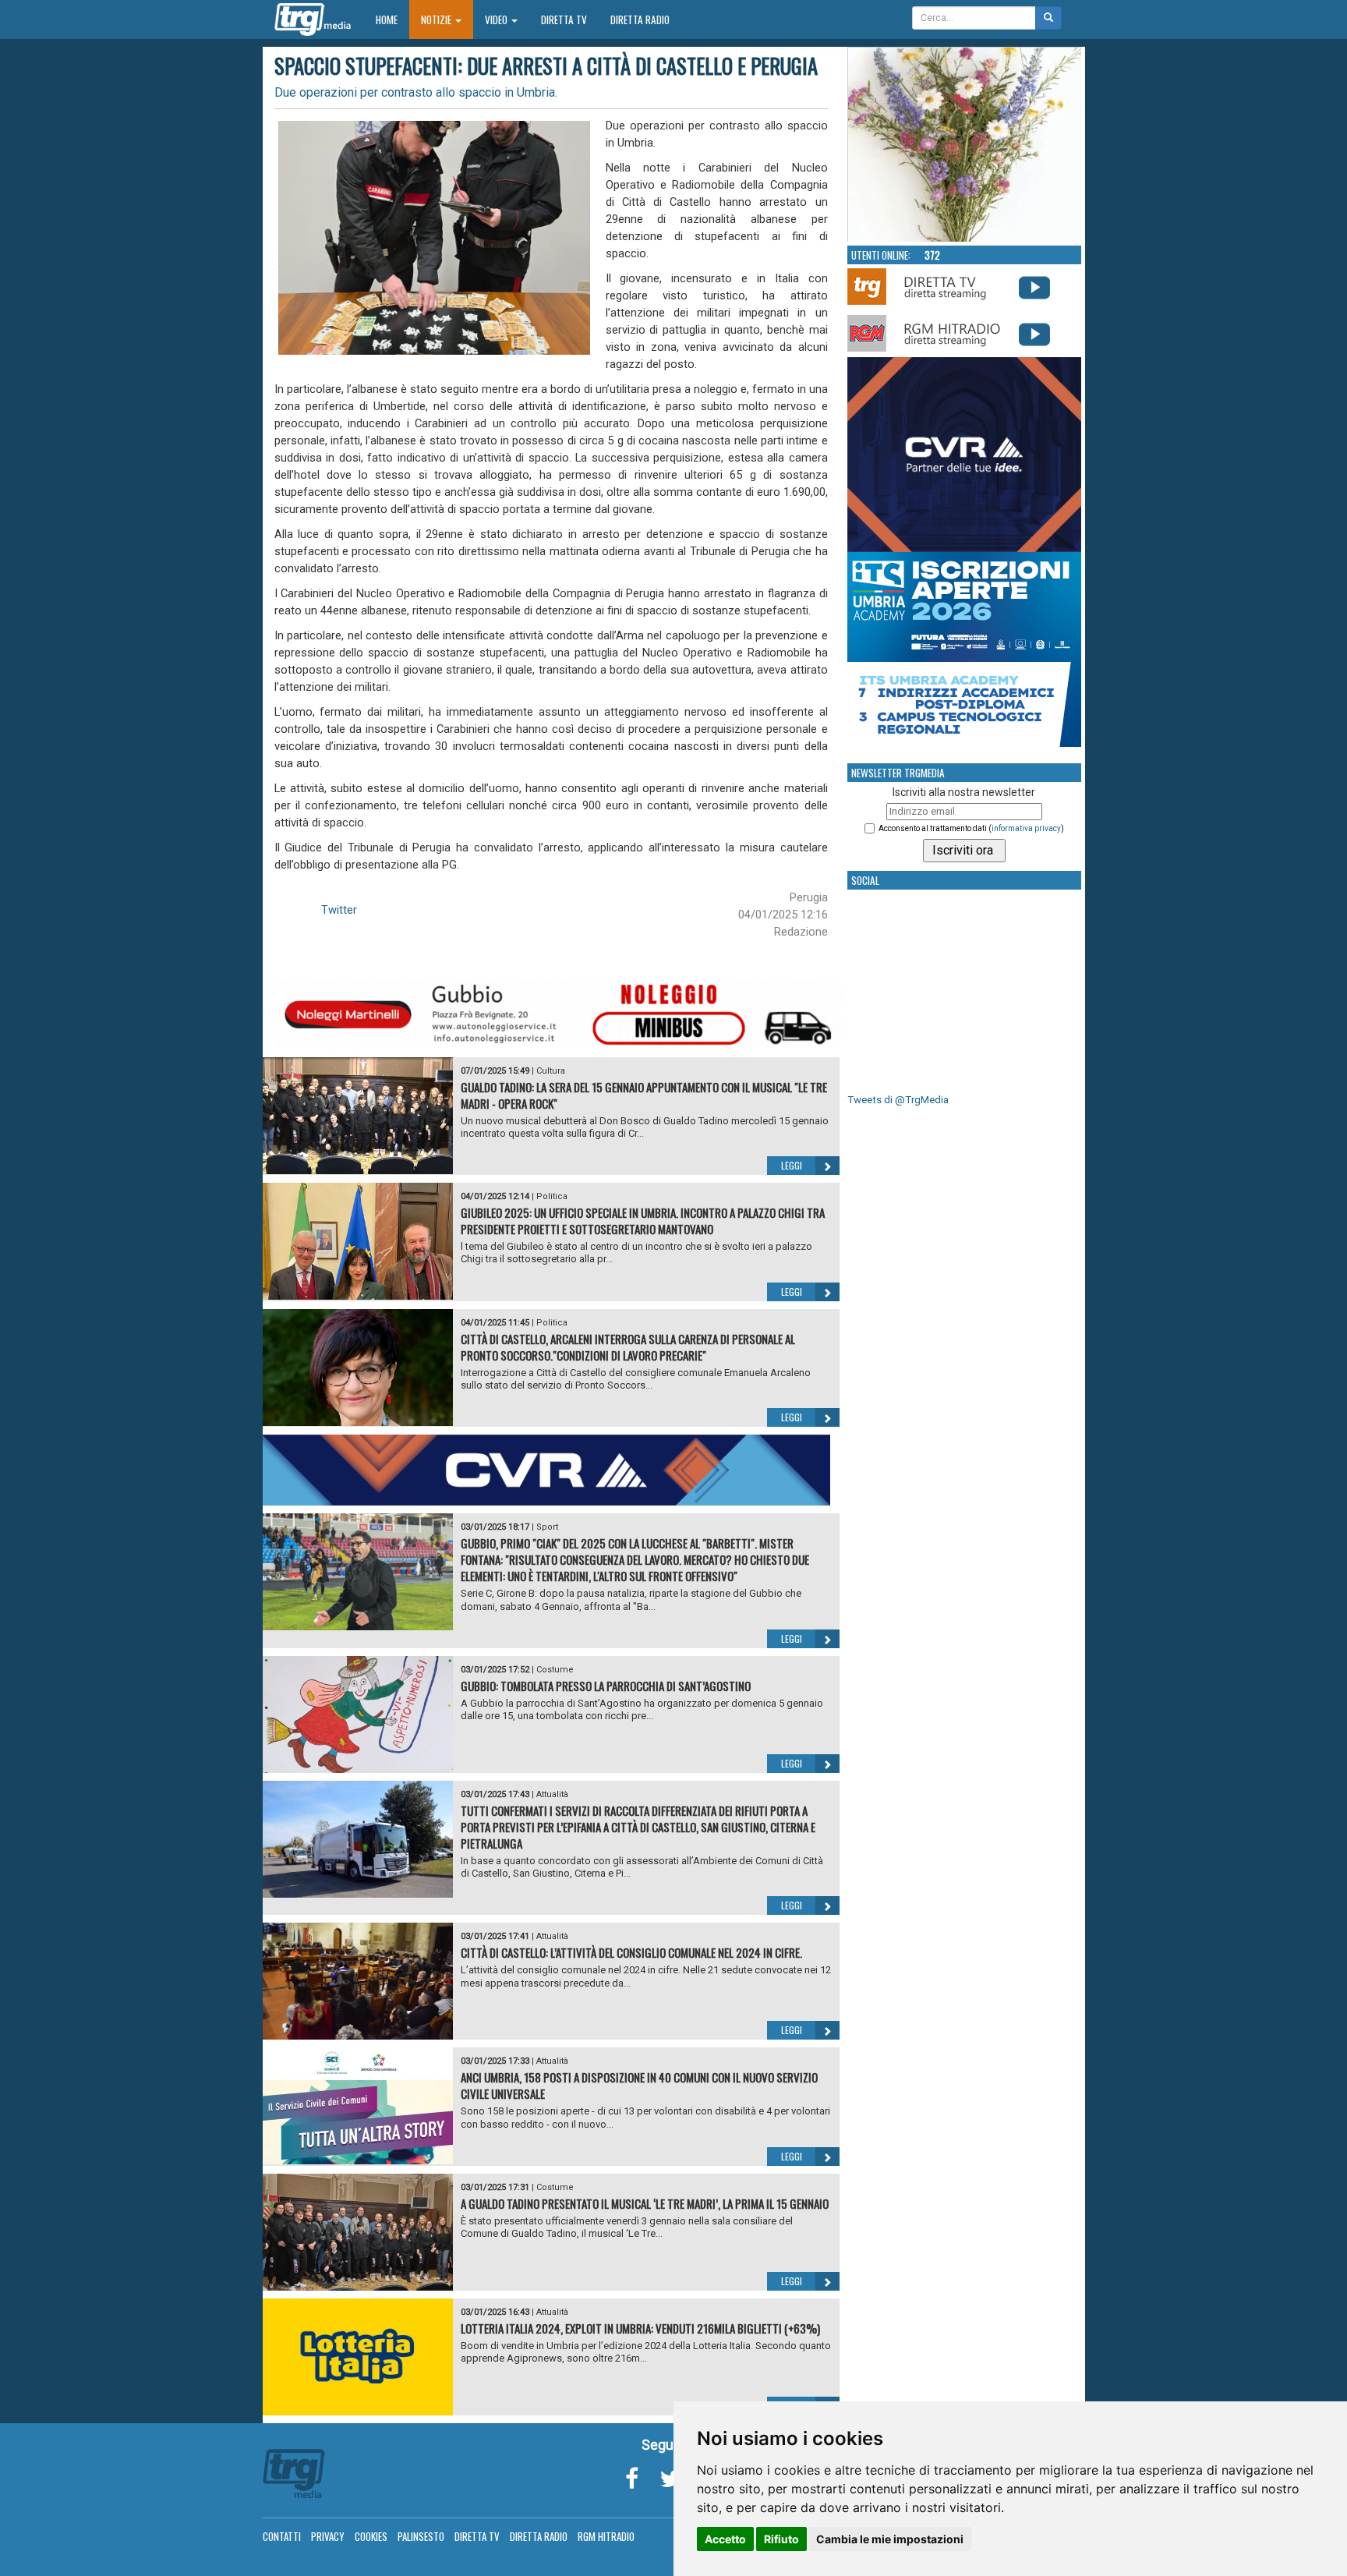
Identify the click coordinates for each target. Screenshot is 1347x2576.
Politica (552, 1196)
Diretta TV (564, 19)
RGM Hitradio (606, 2536)
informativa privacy (1026, 828)
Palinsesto (421, 2536)
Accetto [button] (725, 2539)
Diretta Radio (640, 19)
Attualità (552, 1794)
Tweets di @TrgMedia (898, 1100)
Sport (547, 1527)
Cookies (371, 2536)
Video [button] (497, 19)
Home (392, 19)
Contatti (282, 2536)
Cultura (551, 1071)
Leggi (792, 1165)
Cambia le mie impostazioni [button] (890, 2539)
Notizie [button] (437, 19)
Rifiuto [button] (781, 2539)
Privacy (328, 2536)
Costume (555, 1670)
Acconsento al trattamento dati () (971, 828)
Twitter (339, 910)
